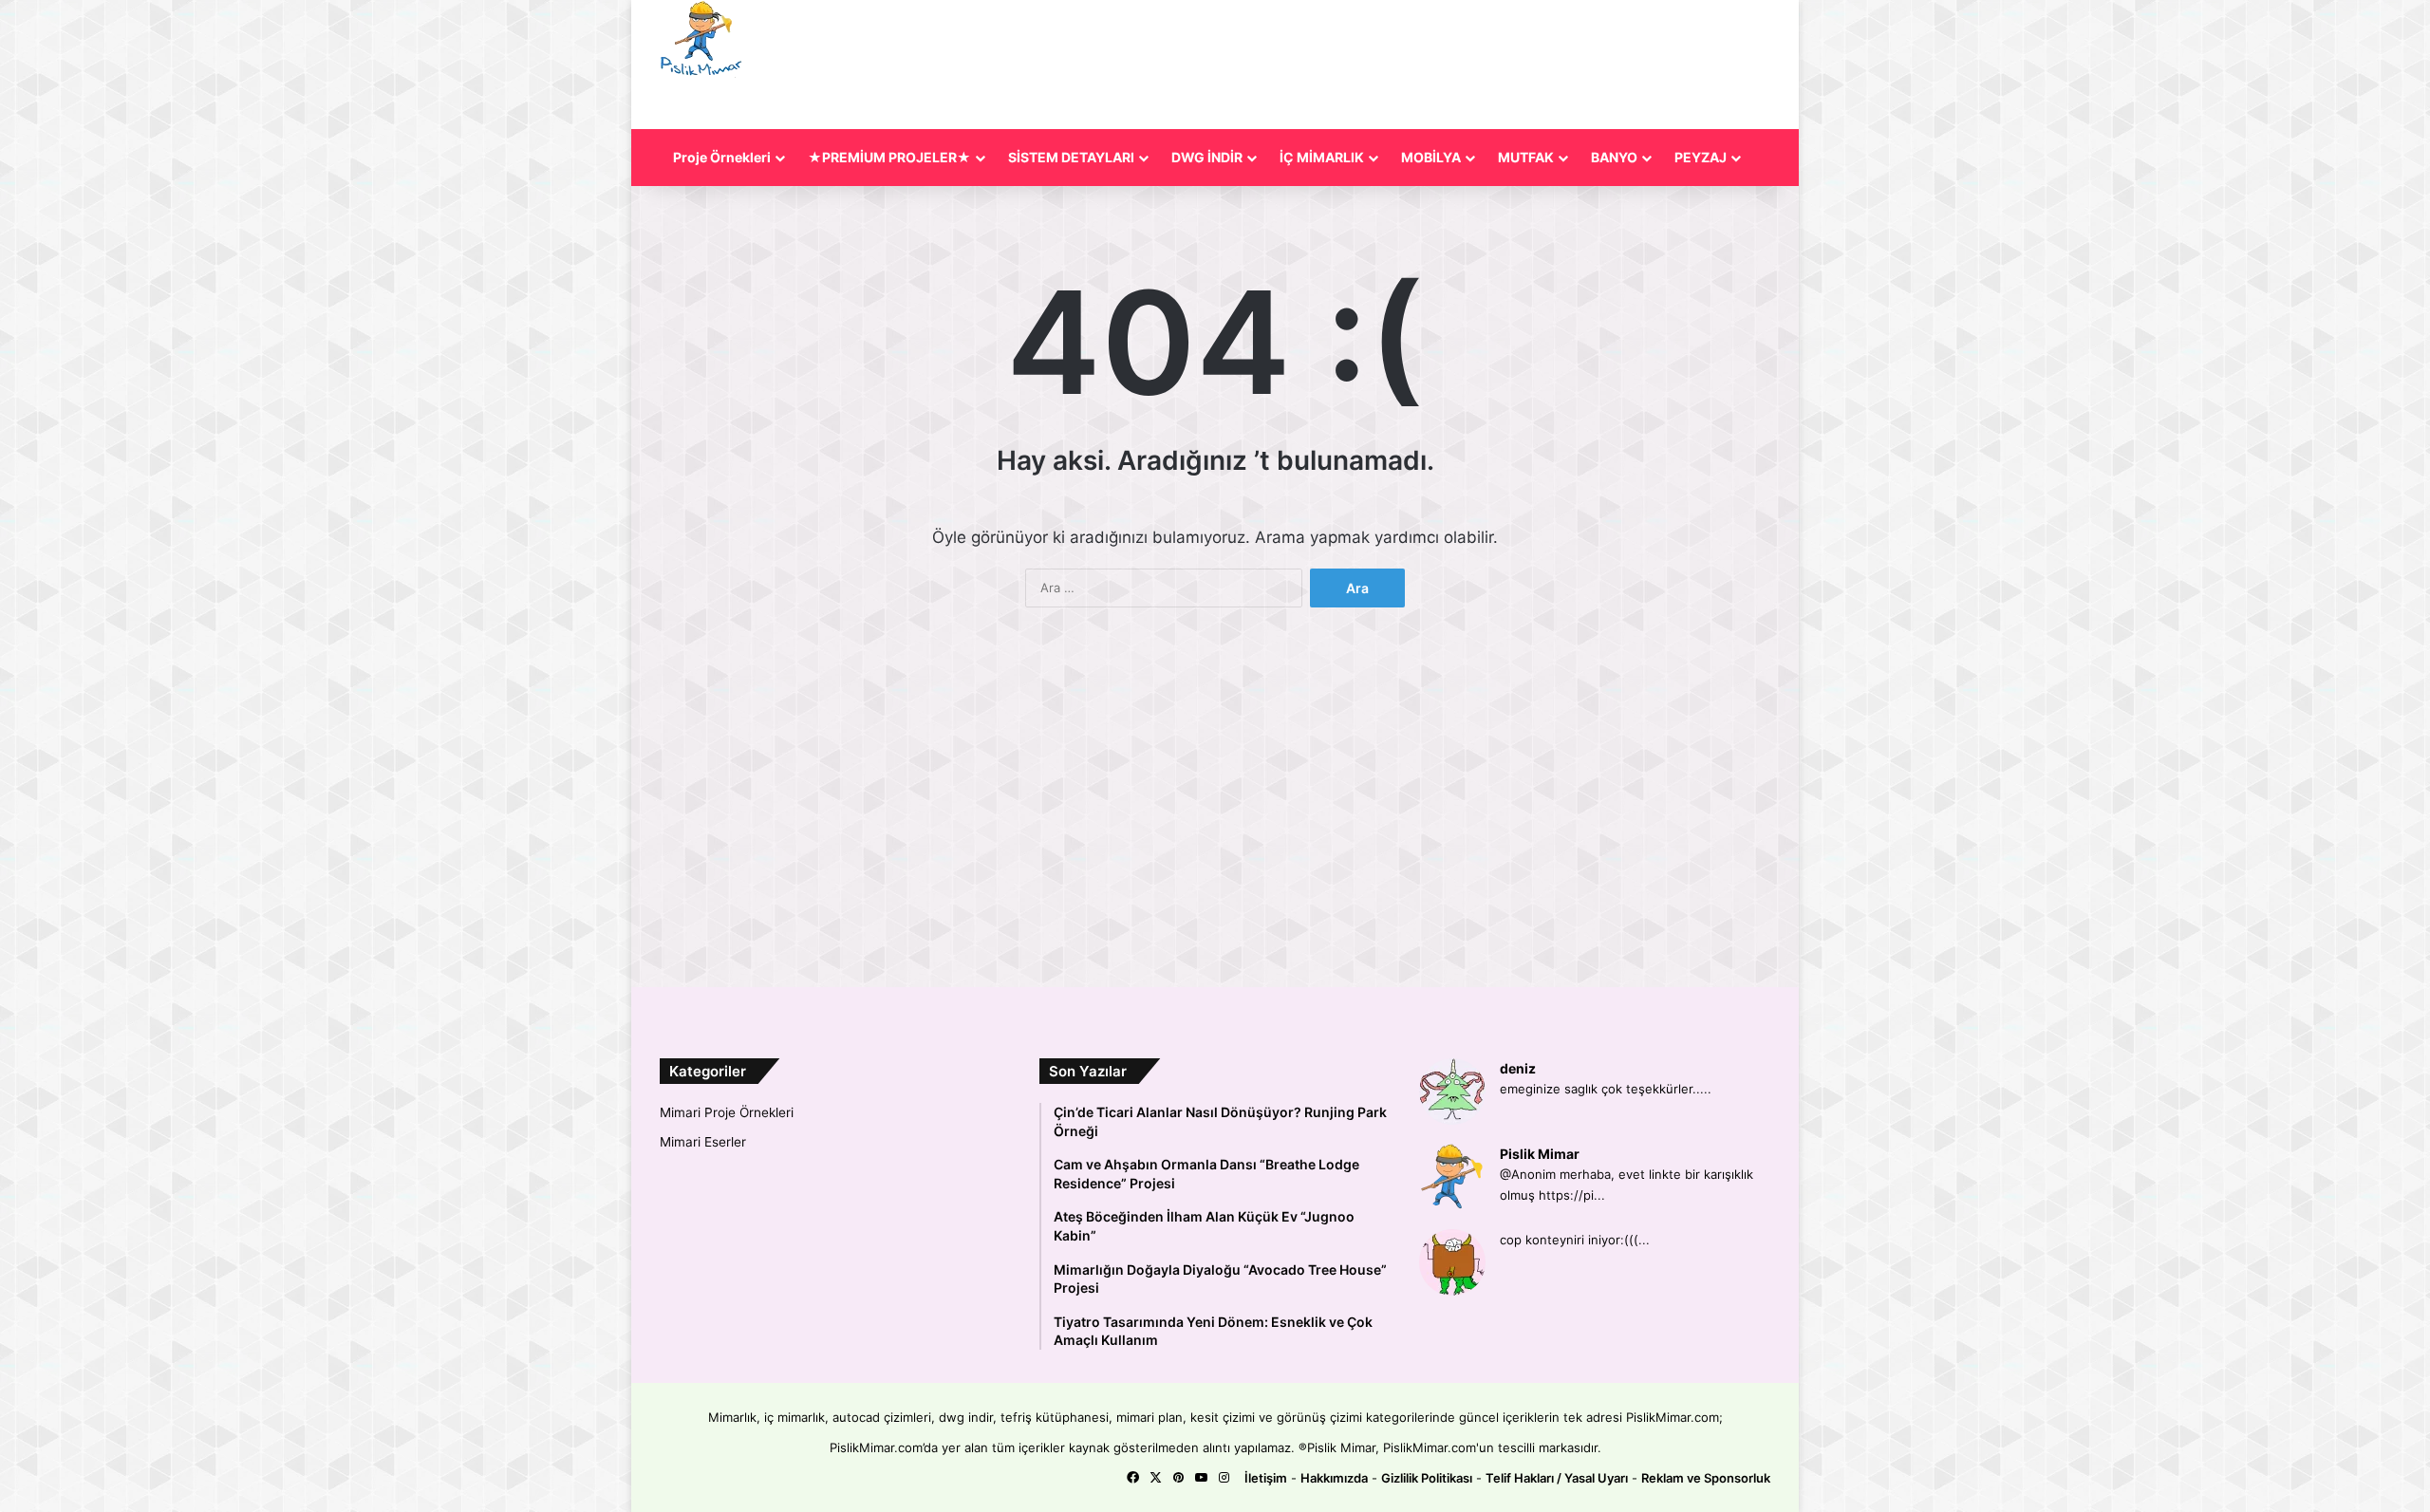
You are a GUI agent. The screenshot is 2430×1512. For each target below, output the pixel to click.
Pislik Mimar (1540, 1154)
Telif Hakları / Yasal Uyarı (1557, 1478)
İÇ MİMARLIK (1322, 157)
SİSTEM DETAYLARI (1071, 157)
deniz (1518, 1068)
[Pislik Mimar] (701, 39)
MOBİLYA (1431, 157)
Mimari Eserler (703, 1142)
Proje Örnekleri (722, 157)
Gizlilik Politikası (1427, 1478)
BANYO (1614, 157)
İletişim (1266, 1478)
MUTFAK (1526, 157)
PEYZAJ (1701, 157)
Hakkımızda (1334, 1478)
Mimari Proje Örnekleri (727, 1112)
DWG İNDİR (1207, 157)
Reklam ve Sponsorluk (1706, 1478)
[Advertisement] (1385, 62)
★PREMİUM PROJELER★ (889, 157)
